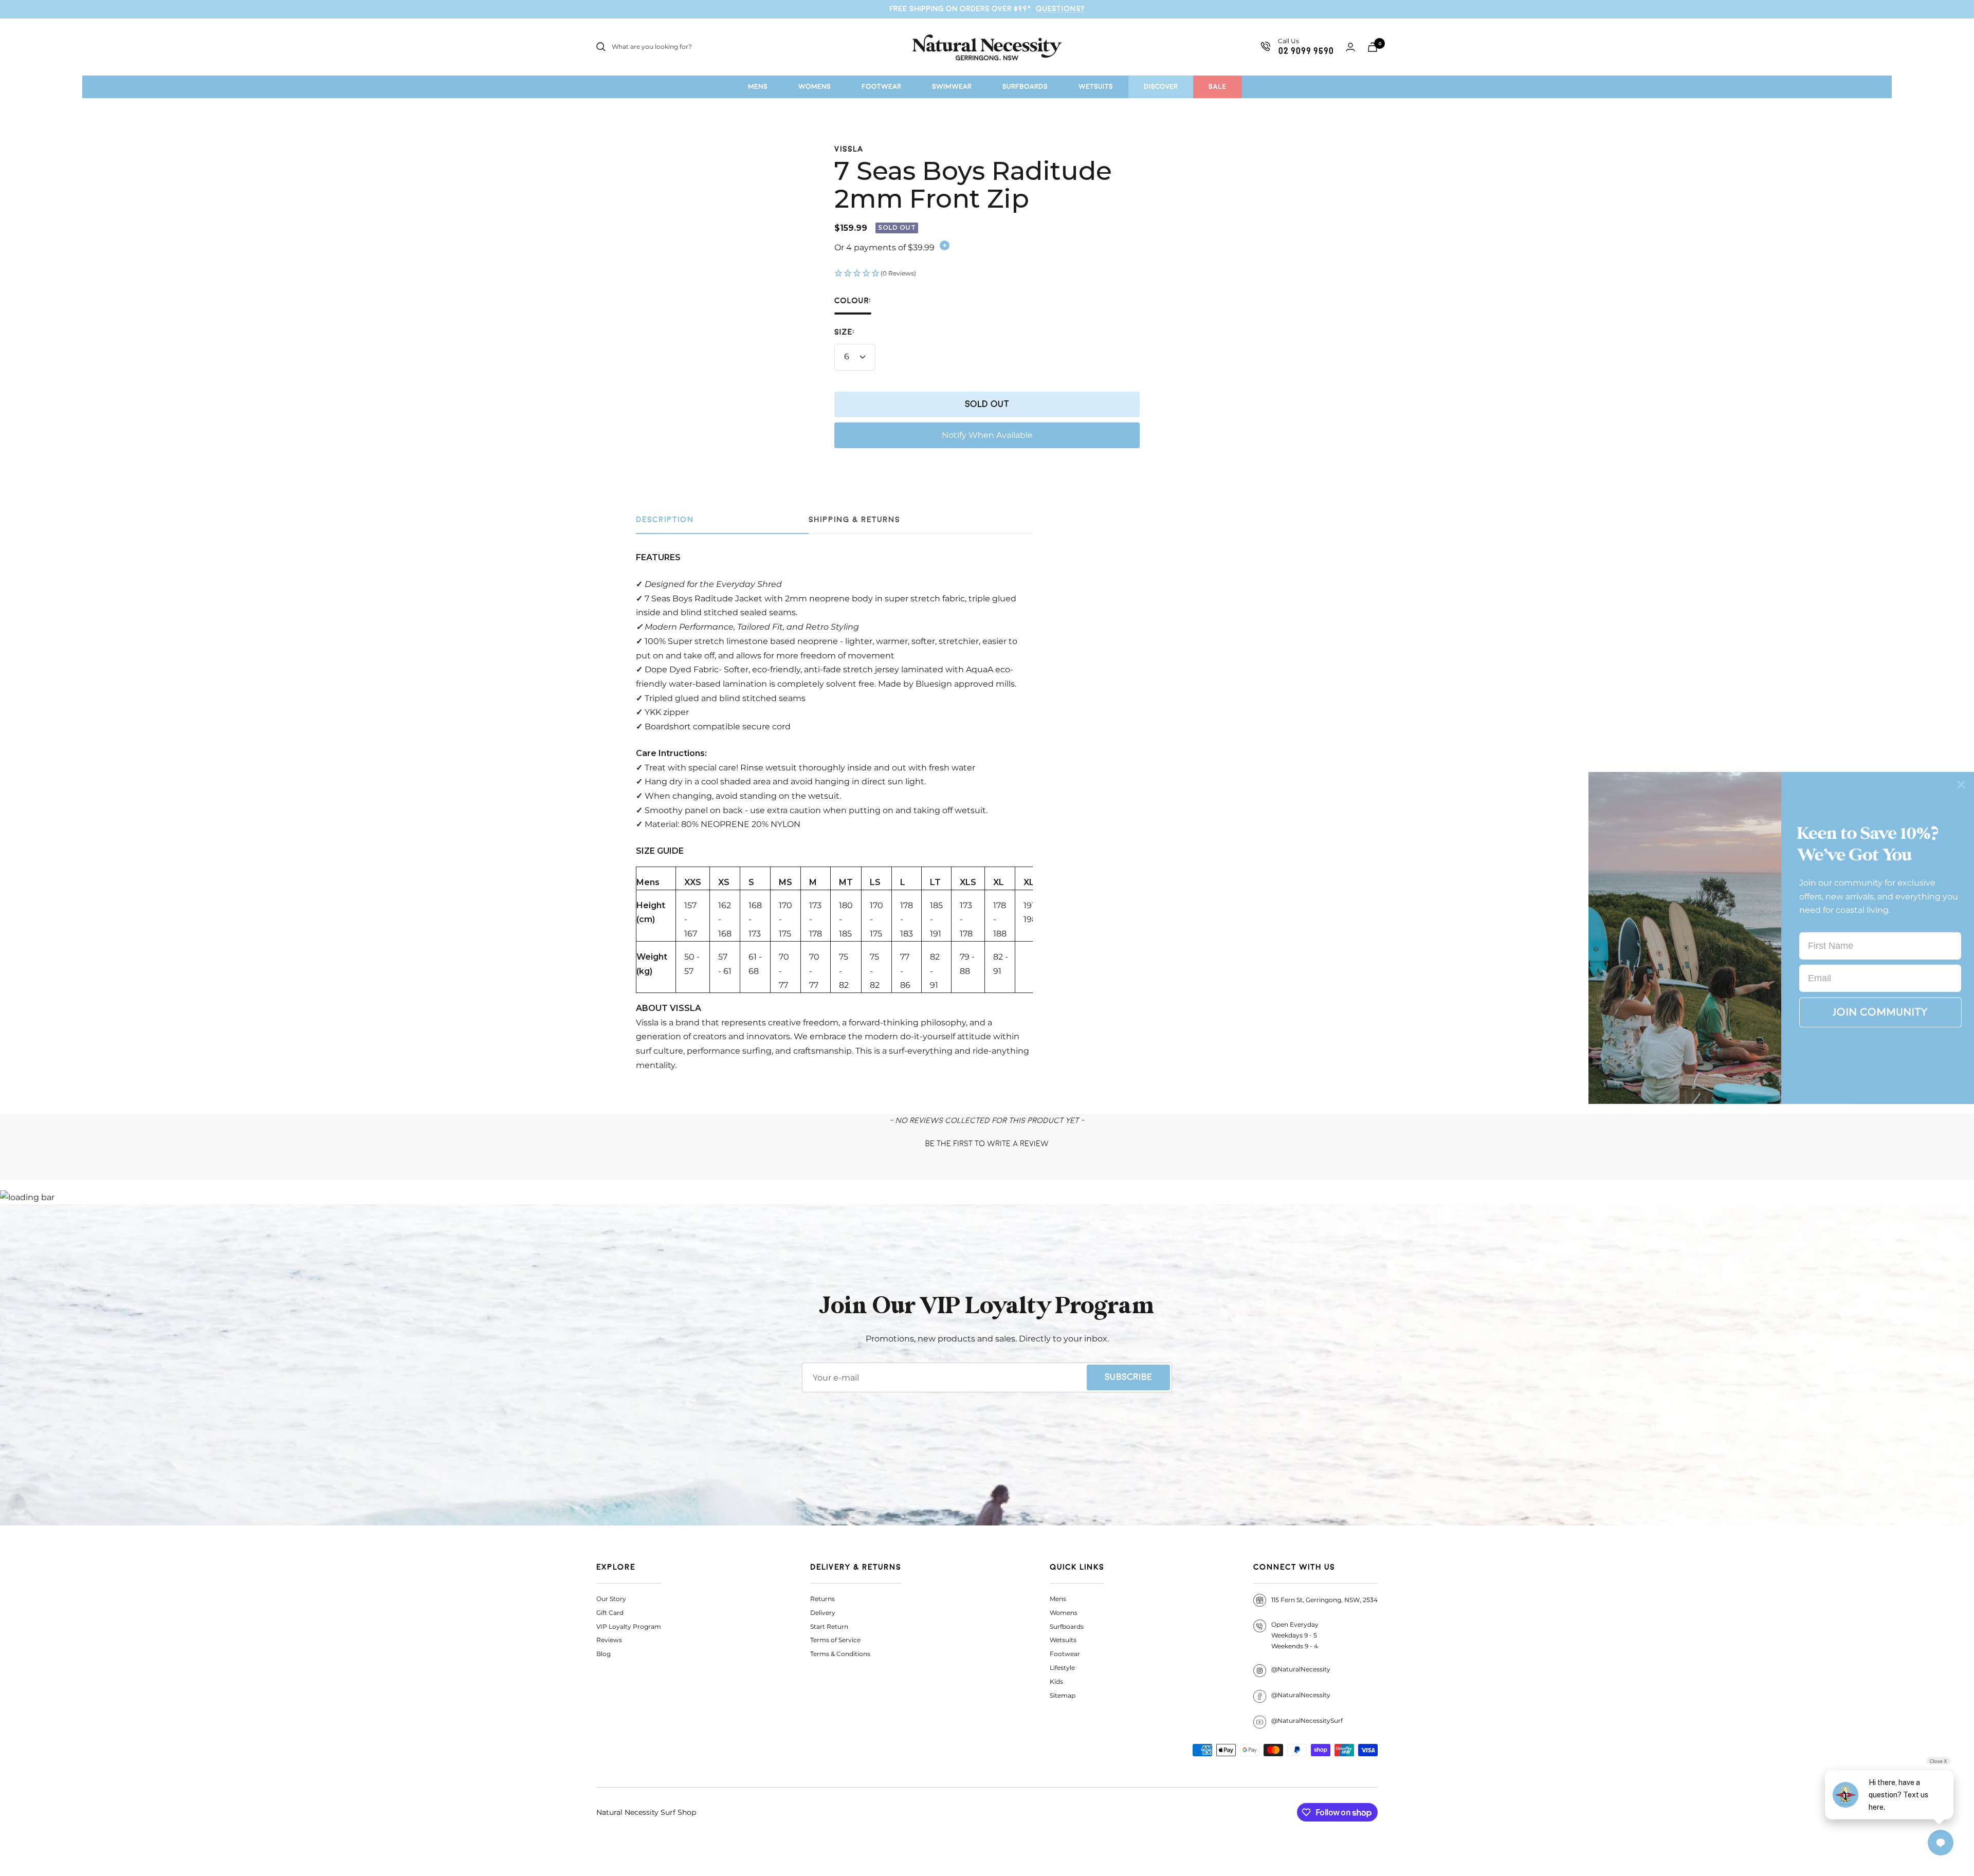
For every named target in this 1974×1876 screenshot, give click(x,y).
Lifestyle (1062, 1668)
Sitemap (1063, 1695)
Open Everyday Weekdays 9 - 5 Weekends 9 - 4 (1295, 1635)
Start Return (829, 1626)
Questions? (1060, 9)
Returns (822, 1599)
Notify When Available (987, 435)
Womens (1064, 1613)
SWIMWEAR (952, 87)
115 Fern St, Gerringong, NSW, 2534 (1324, 1600)
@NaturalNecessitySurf (1307, 1721)
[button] (987, 274)
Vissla (849, 149)
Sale (1218, 87)
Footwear (1065, 1654)
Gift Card (610, 1613)
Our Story (611, 1599)
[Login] (1350, 47)
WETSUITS (1096, 87)
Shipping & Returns (854, 520)
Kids (1056, 1681)
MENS (758, 87)
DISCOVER (1161, 87)
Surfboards (1067, 1626)
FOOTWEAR (881, 87)
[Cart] (1373, 47)
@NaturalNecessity (1301, 1669)
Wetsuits (1063, 1640)
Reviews (609, 1640)
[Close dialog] (1961, 785)
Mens (1058, 1599)
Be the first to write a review (987, 1144)
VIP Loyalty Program (629, 1626)
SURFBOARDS (1025, 87)
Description (665, 520)
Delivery (823, 1613)
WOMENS (815, 87)
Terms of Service (835, 1640)
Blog (604, 1654)
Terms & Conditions (840, 1654)
